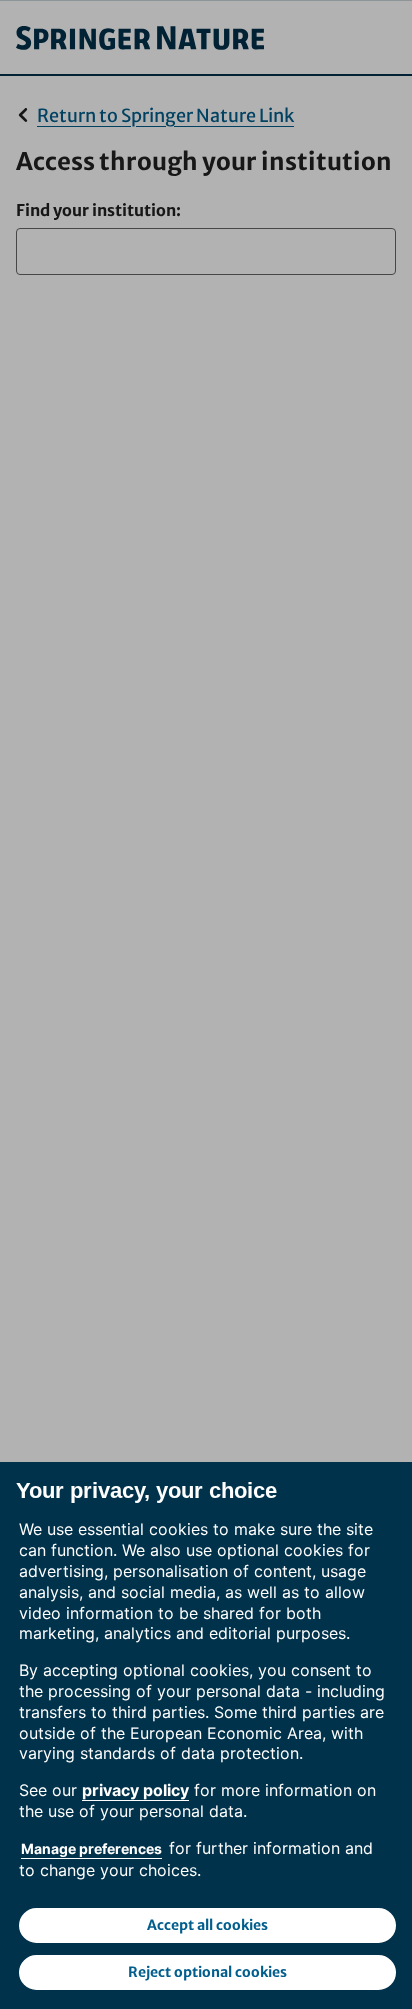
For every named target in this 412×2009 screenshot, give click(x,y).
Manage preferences (91, 1848)
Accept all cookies (207, 1925)
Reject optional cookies (207, 1972)
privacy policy (135, 1790)
